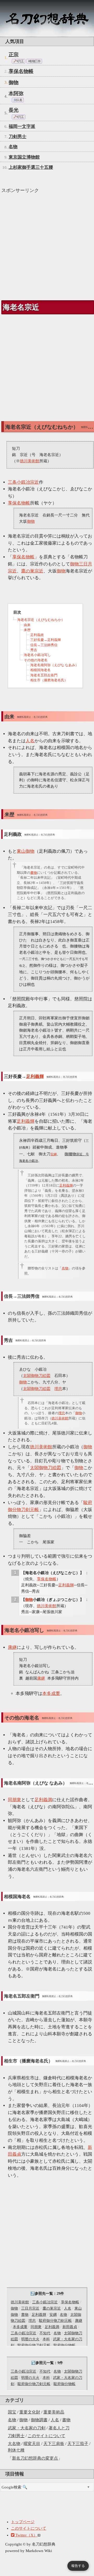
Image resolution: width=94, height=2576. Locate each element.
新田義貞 (70, 2327)
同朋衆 (36, 2327)
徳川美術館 (20, 2302)
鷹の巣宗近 (52, 2308)
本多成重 (20, 2327)
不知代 (45, 2333)
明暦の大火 (30, 2339)
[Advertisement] (47, 245)
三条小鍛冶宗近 (45, 2302)
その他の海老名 (36, 660)
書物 (66, 2420)
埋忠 (32, 2321)
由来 (27, 625)
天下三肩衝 (54, 2444)
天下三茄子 (78, 2444)
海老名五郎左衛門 (44, 675)
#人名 (18, 100)
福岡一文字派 (22, 126)
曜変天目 (32, 2444)
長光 (14, 110)
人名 (55, 2420)
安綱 (53, 2315)
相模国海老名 (40, 670)
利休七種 (16, 2450)
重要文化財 (30, 2412)
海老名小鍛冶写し (37, 655)
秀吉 (34, 650)
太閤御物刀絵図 (37, 1376)
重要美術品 (54, 2412)
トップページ (23, 2522)
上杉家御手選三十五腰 (31, 167)
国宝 (12, 2412)
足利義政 (37, 635)
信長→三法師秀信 (44, 645)
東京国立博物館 (24, 157)
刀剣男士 (16, 2436)
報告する (78, 2566)
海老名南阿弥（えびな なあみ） (54, 665)
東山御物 (26, 851)
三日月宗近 (30, 2308)
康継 (79, 2321)
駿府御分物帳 (64, 2345)
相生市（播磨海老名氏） (49, 680)
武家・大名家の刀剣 (27, 2428)
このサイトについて (46, 2436)
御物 (23, 2420)
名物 (12, 2420)
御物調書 (39, 2420)
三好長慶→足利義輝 (46, 640)
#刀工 (20, 61)
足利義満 (52, 2327)
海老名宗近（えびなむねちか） (41, 620)
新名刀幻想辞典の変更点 (35, 2458)
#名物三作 (34, 61)
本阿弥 (16, 93)
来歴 (27, 630)
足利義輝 (39, 2315)
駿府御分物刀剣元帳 (55, 2321)
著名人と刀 (59, 2428)
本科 (46, 2339)
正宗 (14, 55)
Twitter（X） (26, 2535)
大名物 (14, 2444)
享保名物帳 (21, 71)
